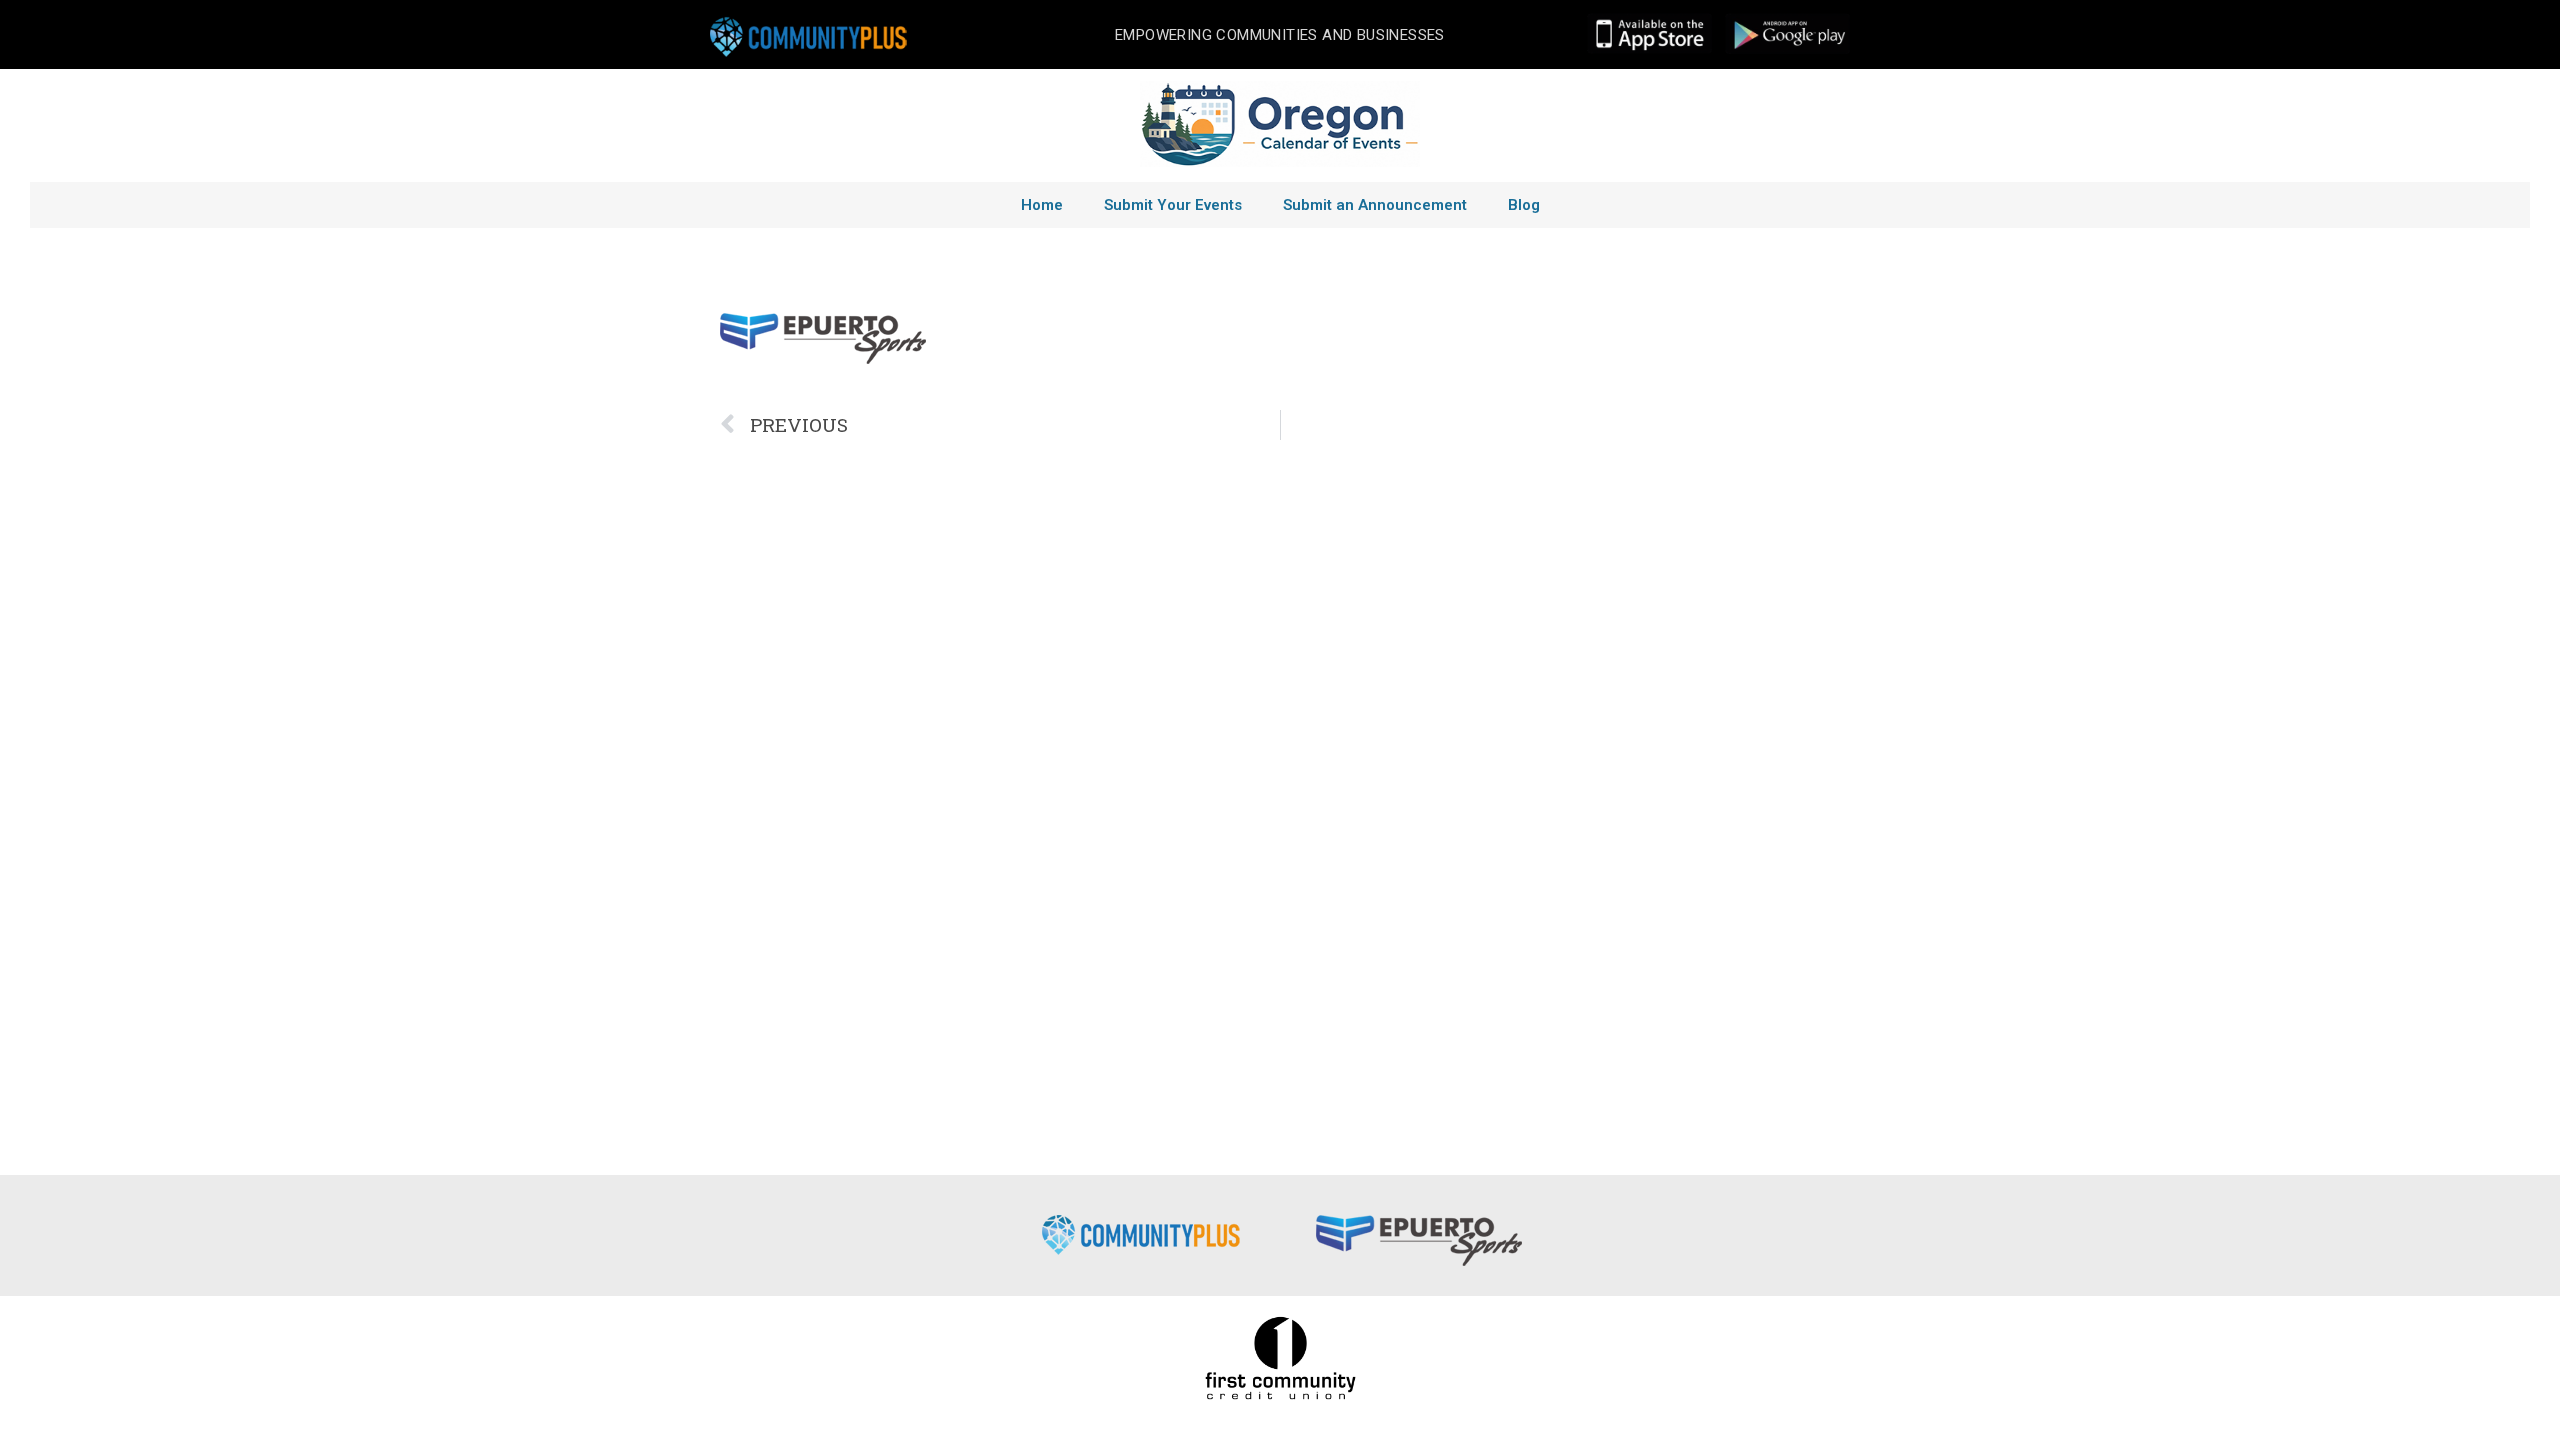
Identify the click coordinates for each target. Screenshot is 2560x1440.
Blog (1524, 205)
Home (1042, 205)
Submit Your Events (1173, 205)
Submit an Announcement (1375, 205)
